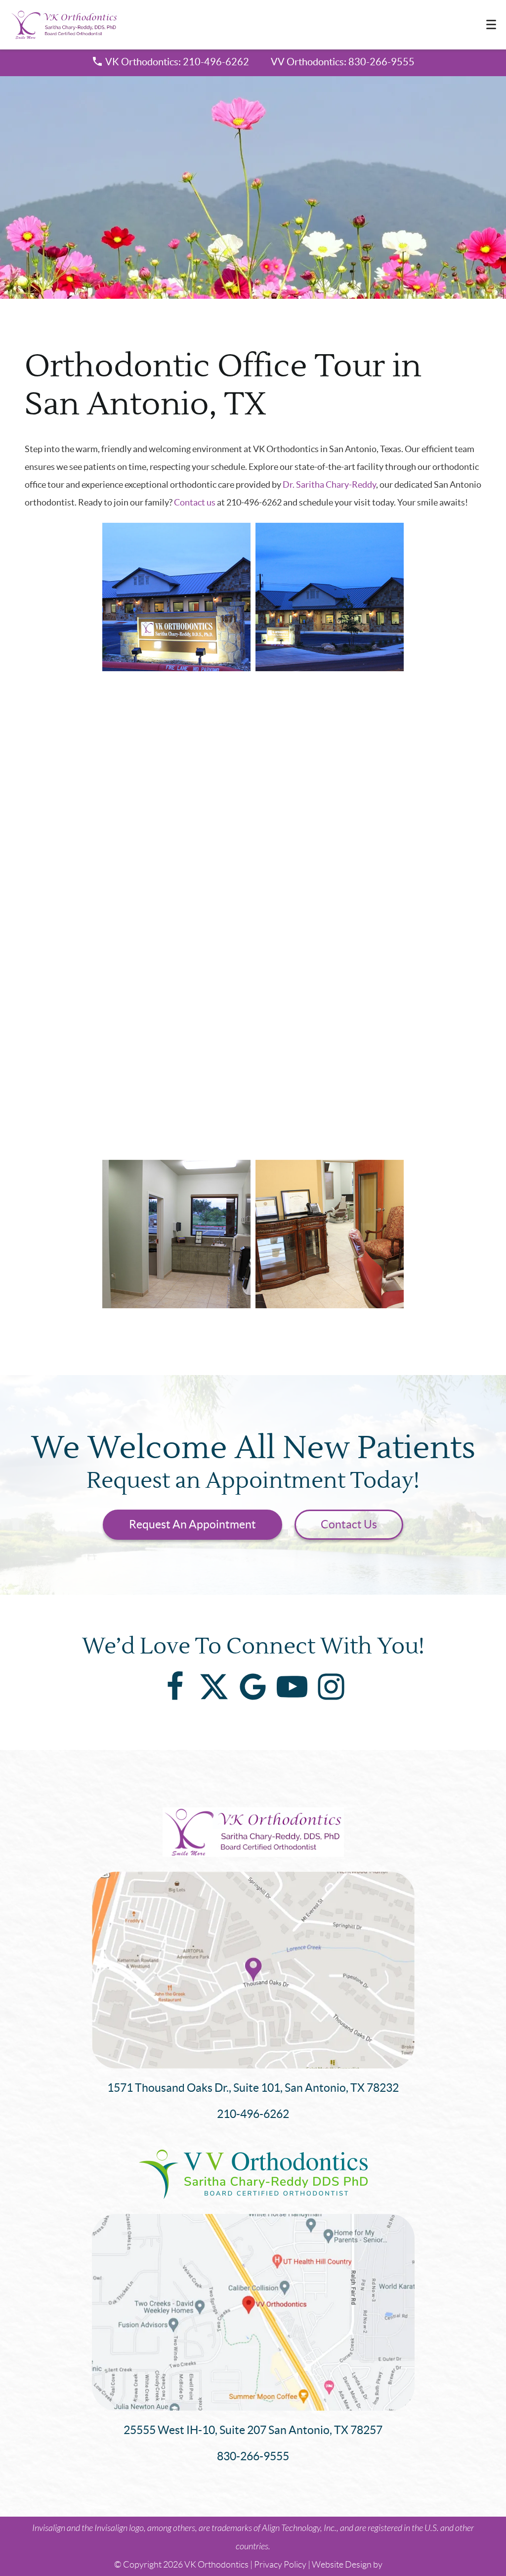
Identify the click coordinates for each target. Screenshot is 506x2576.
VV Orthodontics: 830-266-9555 (343, 62)
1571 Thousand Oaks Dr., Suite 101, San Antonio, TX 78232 (253, 2088)
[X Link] (214, 1687)
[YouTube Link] (292, 1687)
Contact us (195, 502)
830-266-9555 (253, 2456)
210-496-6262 (253, 2114)
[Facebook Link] (175, 1687)
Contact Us (349, 1524)
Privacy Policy (280, 2565)
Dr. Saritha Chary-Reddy (329, 484)
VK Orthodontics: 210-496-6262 (177, 62)
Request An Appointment (192, 1524)
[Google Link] (253, 1687)
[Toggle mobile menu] (491, 24)
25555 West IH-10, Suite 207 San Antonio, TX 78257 (253, 2430)
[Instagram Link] (331, 1687)
